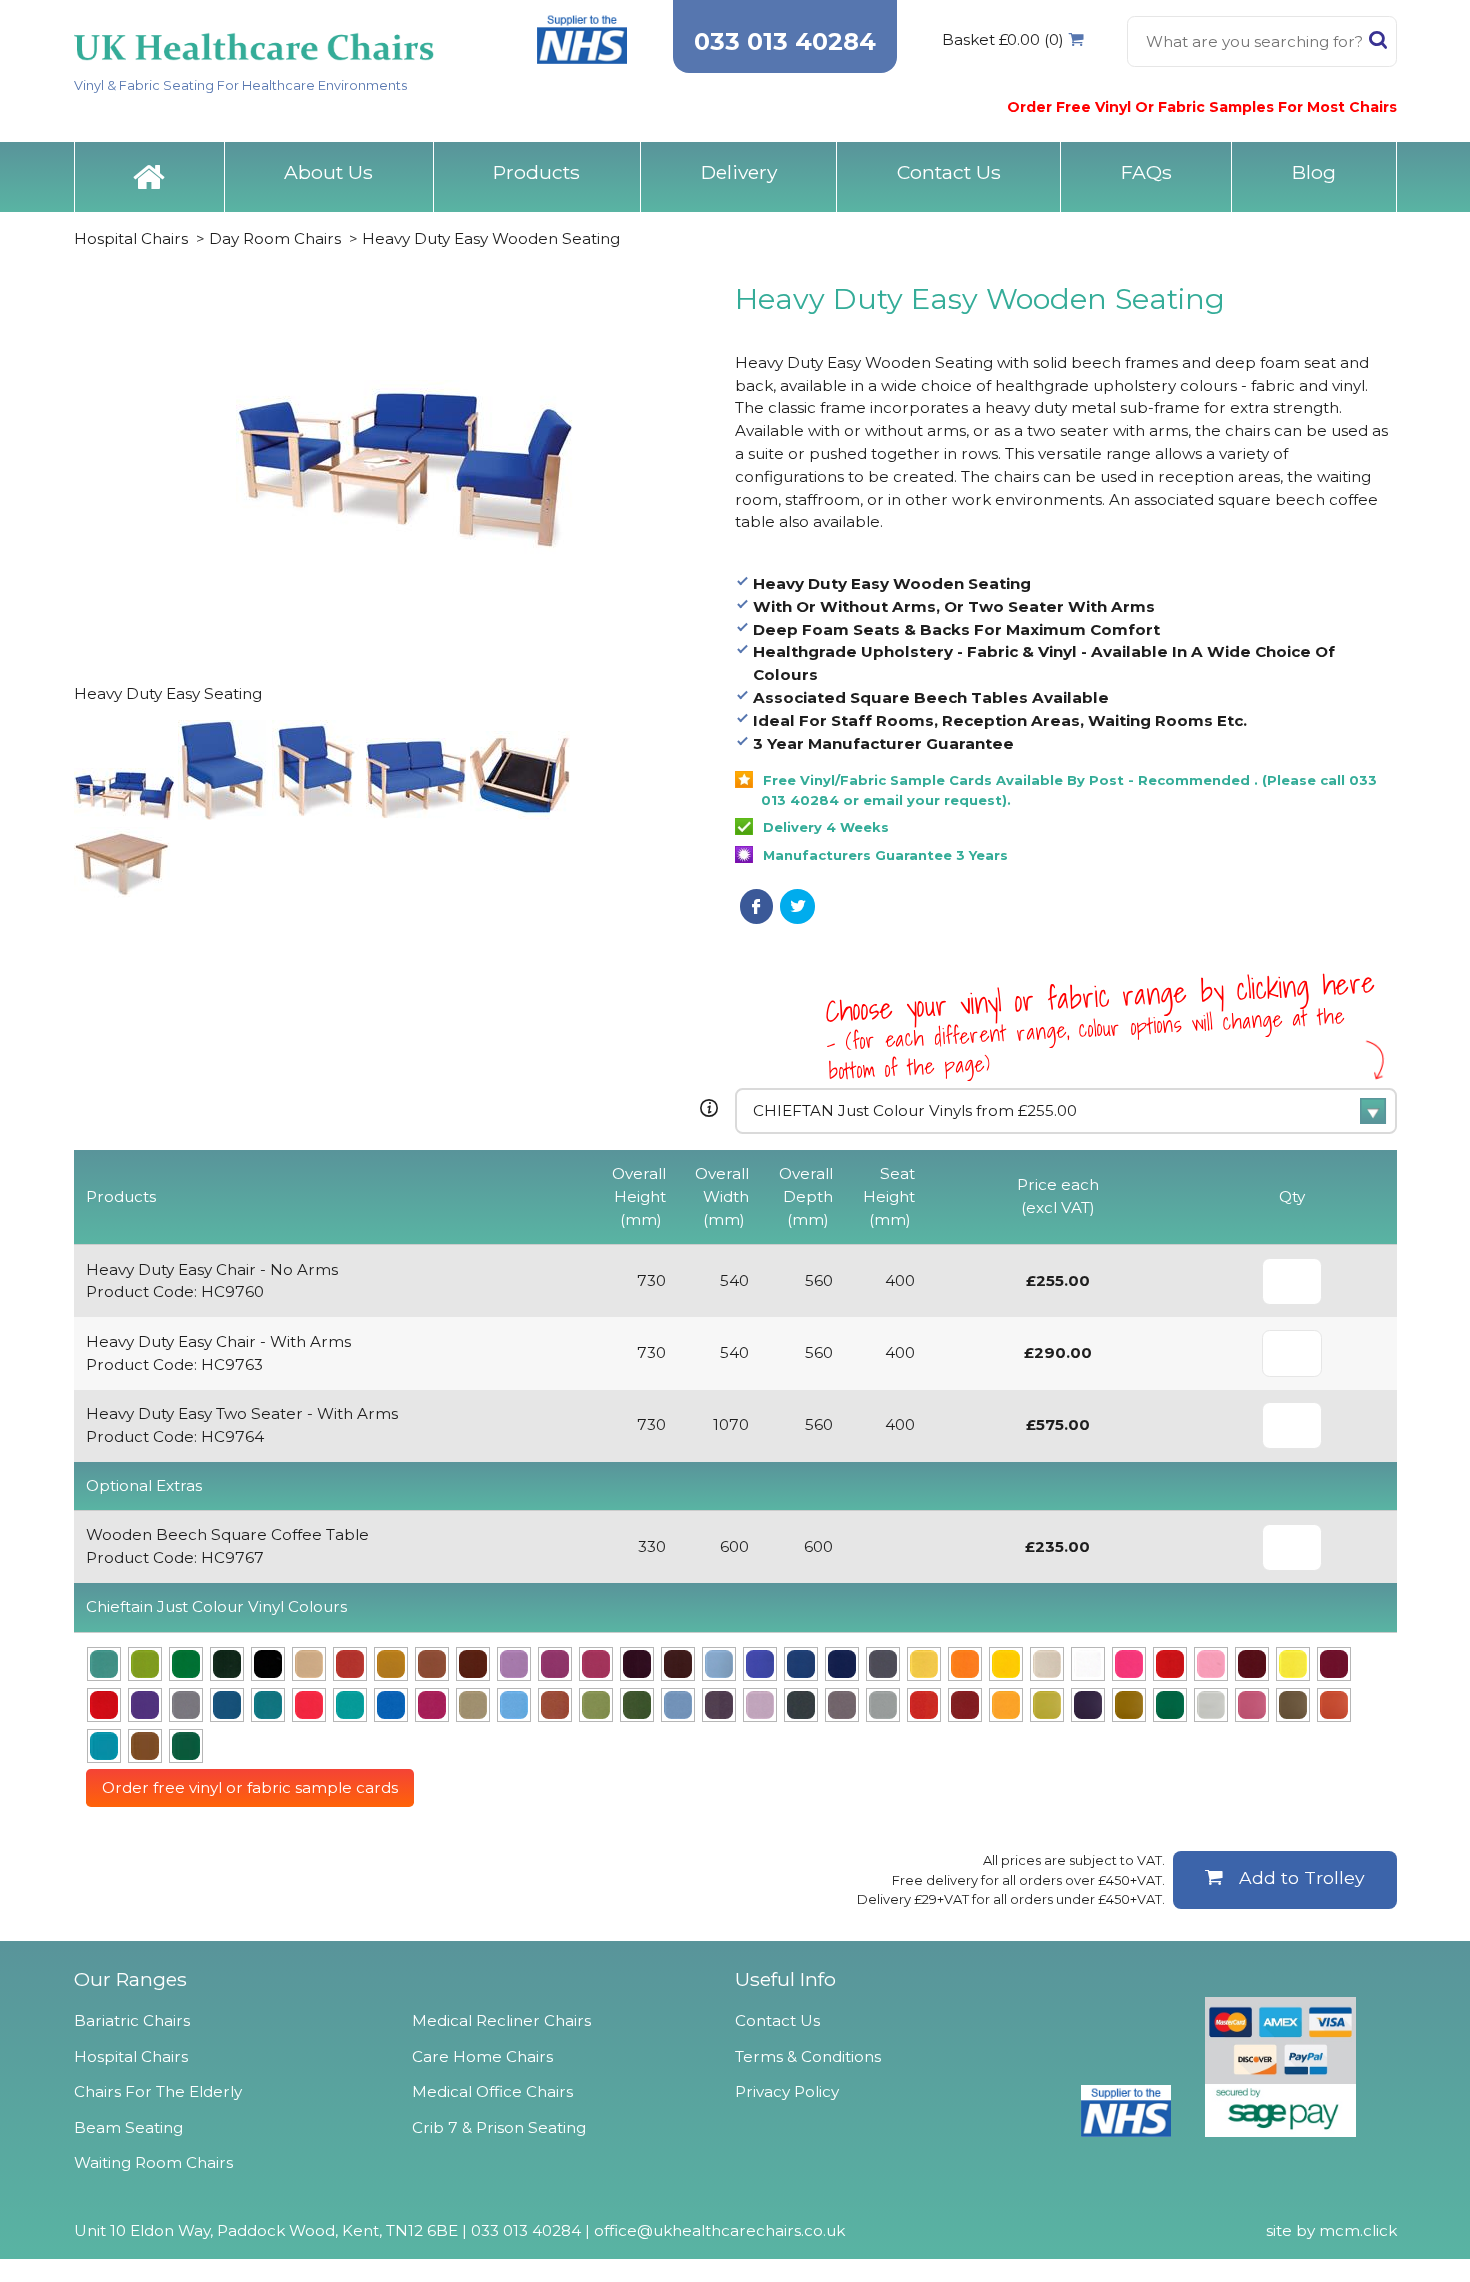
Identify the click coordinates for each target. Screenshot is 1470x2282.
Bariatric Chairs (132, 2020)
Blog (1314, 172)
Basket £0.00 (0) (1003, 39)
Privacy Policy (787, 2091)
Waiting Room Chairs (153, 2162)
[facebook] (756, 906)
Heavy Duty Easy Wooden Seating (491, 238)
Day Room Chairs (275, 238)
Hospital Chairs (131, 238)
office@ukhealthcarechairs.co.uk (719, 2230)
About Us (328, 172)
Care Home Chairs (482, 2056)
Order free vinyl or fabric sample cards (250, 1787)
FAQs (1146, 172)
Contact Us (949, 172)
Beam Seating (128, 2127)
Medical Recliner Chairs (501, 2020)
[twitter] (797, 906)
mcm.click (1358, 2230)
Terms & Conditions (808, 2056)
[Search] (1378, 44)
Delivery (739, 172)
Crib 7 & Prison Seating (499, 2127)
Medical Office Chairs (492, 2091)
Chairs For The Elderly (158, 2091)
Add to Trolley (1302, 1877)
